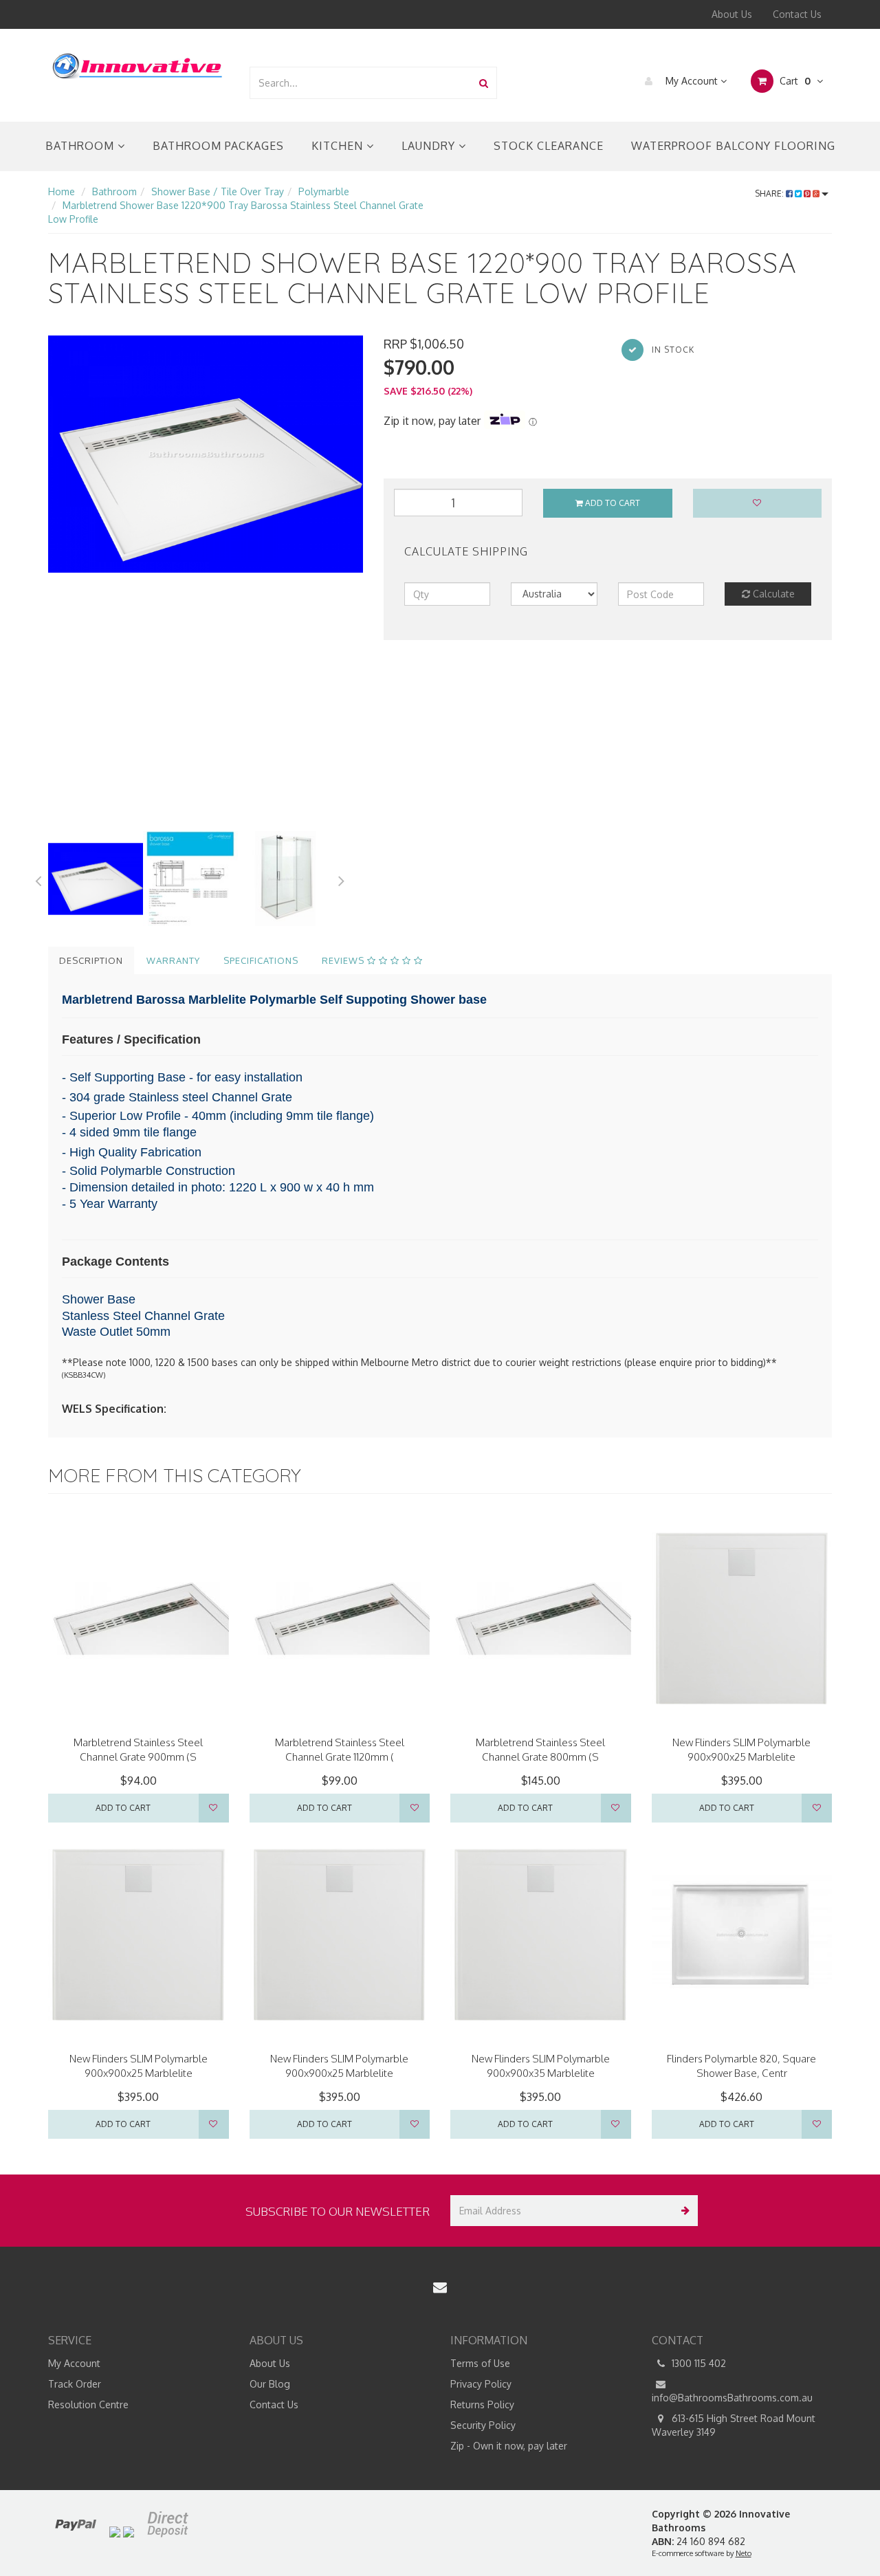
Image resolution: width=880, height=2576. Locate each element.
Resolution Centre (88, 2404)
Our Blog (270, 2384)
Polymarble (324, 191)
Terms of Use (480, 2363)
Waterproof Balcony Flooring (733, 146)
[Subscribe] (682, 2211)
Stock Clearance (549, 146)
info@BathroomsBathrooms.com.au (732, 2398)
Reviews (344, 960)
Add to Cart (612, 503)
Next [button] (342, 879)
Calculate (772, 594)
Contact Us (797, 14)
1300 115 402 (697, 2363)
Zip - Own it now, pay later (509, 2446)
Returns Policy (482, 2404)
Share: (770, 194)
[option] (206, 454)
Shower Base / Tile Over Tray (218, 191)
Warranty (173, 960)
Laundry (430, 146)
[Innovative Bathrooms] (138, 64)
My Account (692, 81)
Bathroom (81, 146)
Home (62, 191)
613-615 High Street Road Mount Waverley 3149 (734, 2425)
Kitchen (339, 146)
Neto (744, 2553)
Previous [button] (38, 879)
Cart (794, 81)
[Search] (484, 83)
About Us (732, 14)
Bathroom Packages (218, 146)
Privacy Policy (481, 2384)
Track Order (75, 2384)
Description (91, 960)
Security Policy (483, 2425)
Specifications (261, 960)
